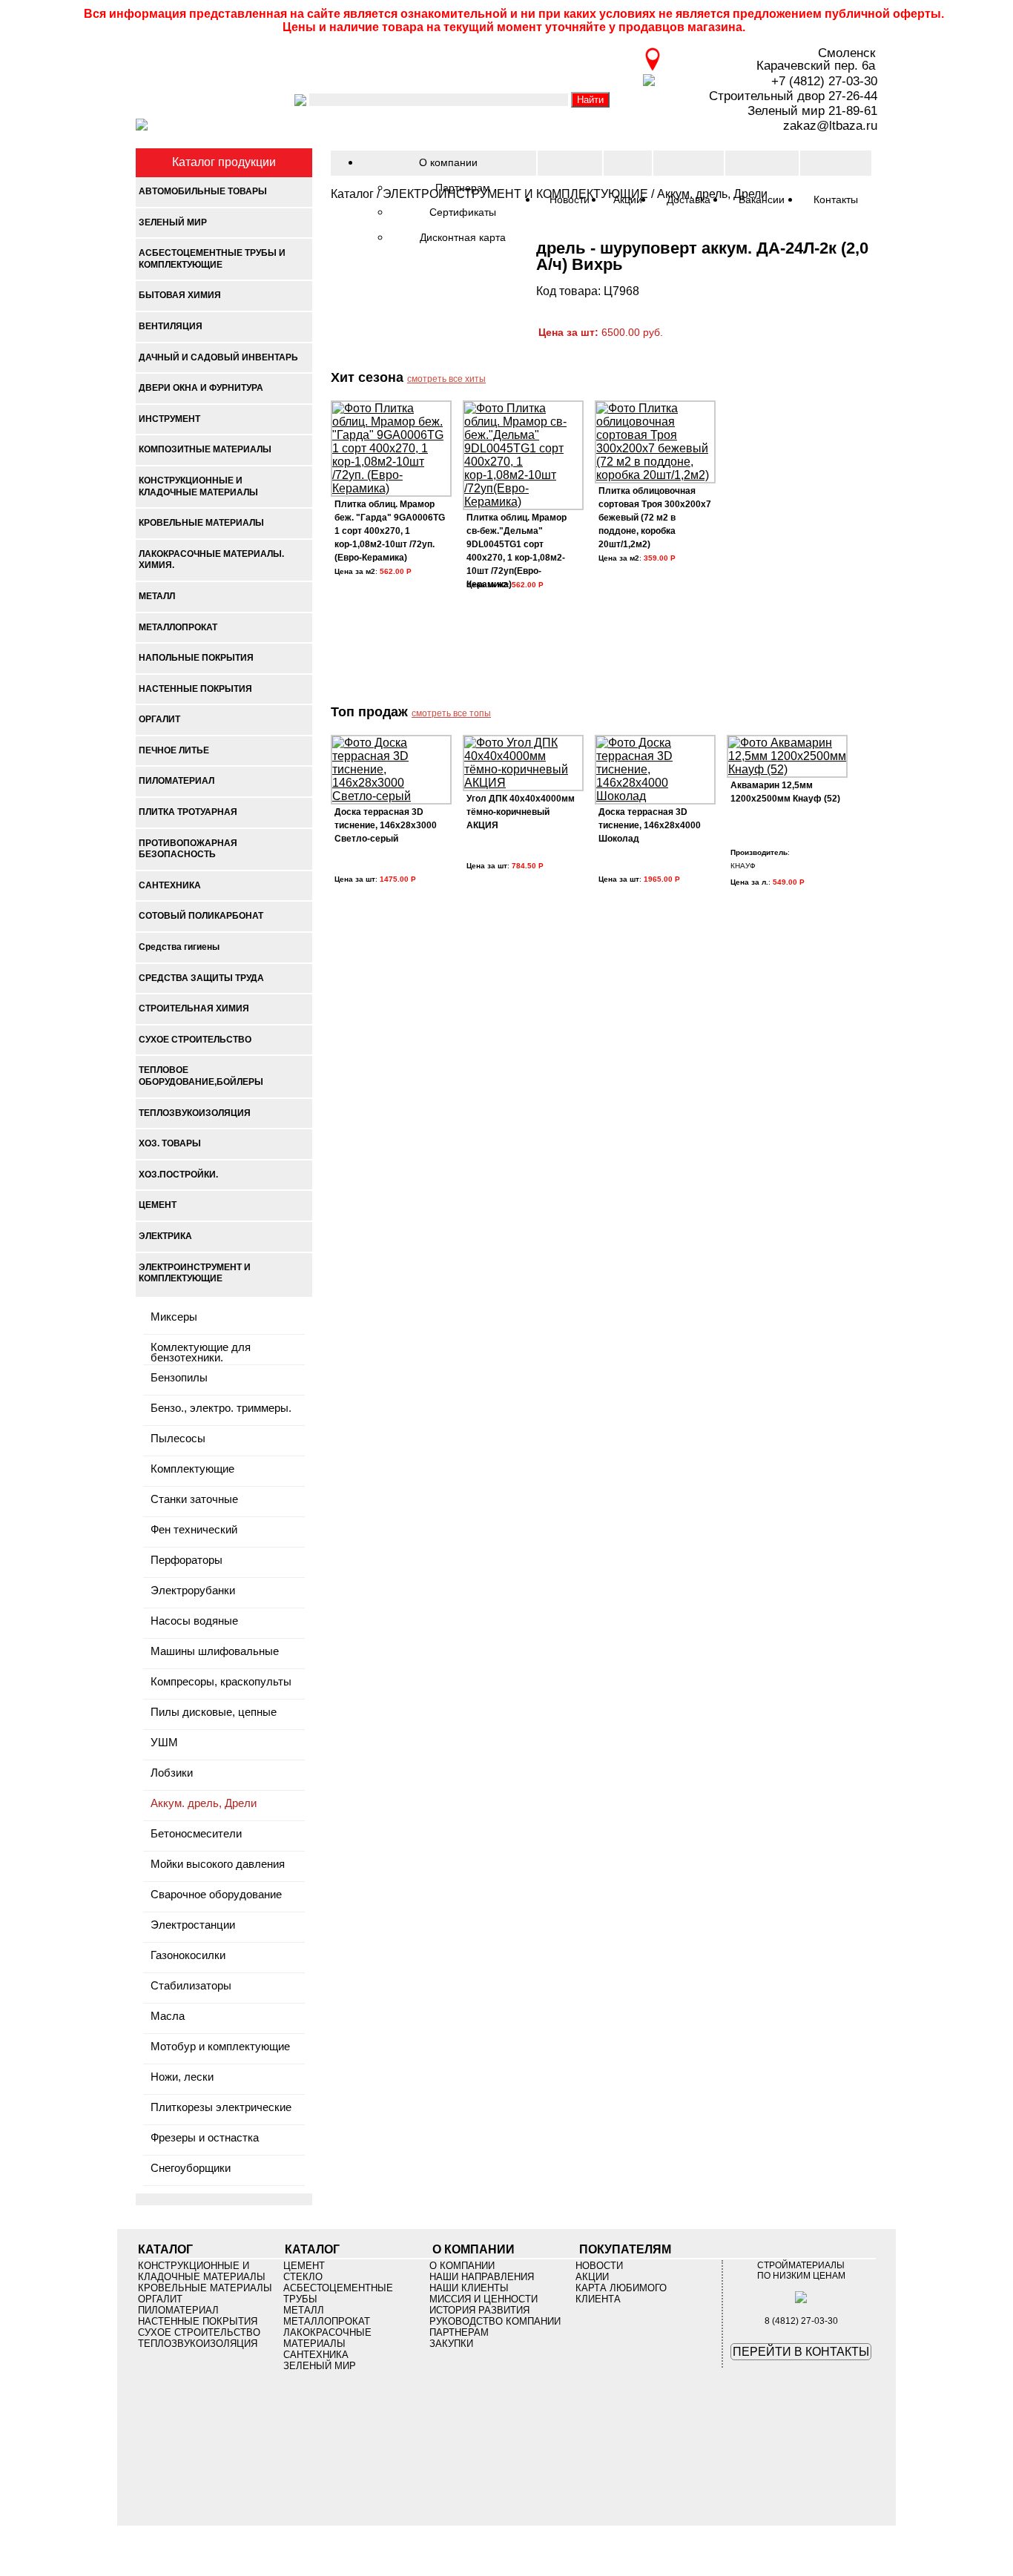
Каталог (352, 194)
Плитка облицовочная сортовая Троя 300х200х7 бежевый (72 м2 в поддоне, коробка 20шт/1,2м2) (655, 518)
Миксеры (174, 1317)
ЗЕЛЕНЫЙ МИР (320, 2366)
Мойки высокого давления (218, 1865)
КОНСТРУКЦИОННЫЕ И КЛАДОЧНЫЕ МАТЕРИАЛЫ (202, 2271)
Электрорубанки (193, 1591)
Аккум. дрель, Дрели (204, 1804)
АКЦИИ (592, 2277)
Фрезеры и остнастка (205, 2138)
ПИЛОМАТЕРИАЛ (178, 2310)
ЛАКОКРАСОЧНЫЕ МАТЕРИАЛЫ (327, 2338)
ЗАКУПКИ (451, 2344)
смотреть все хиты (446, 379)
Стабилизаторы (191, 1986)
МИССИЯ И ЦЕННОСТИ (484, 2299)
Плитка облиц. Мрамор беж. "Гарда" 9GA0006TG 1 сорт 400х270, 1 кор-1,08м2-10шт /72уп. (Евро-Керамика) (390, 531)
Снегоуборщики (191, 2169)
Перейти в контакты (801, 2352)
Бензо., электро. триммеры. (221, 1408)
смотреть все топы (451, 713)
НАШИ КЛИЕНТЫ (469, 2288)
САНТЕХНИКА (316, 2355)
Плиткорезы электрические (221, 2108)
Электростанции (193, 1925)
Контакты (836, 199)
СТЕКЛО (303, 2277)
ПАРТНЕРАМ (459, 2332)
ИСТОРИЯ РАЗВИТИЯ (479, 2310)
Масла (168, 2017)
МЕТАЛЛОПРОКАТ (327, 2321)
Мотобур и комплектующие (220, 2047)
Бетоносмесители (196, 1834)
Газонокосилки (188, 1956)
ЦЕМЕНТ (304, 2266)
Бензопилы (179, 1378)
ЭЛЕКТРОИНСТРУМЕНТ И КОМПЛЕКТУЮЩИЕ (515, 194)
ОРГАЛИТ (160, 2299)
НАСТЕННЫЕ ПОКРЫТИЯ (198, 2321)
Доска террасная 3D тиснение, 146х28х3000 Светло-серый (386, 825)
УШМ (164, 1743)
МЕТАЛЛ (304, 2310)
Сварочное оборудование (216, 1895)
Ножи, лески (182, 2077)
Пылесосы (178, 1439)
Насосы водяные (194, 1621)
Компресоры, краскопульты (221, 1682)
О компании (448, 162)
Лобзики (172, 1773)
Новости (599, 2266)
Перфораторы (187, 1561)
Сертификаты (463, 212)
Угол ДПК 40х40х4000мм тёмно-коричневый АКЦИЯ (521, 812)
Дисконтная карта (463, 237)
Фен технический (194, 1530)
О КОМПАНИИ (462, 2266)
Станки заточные (194, 1500)
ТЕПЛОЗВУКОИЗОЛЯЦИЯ (198, 2344)
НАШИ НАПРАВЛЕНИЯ (482, 2277)
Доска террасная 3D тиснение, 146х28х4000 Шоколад (650, 825)
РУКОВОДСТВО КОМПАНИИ (495, 2321)
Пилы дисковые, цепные (214, 1713)
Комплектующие (192, 1469)
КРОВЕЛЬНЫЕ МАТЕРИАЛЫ (205, 2288)
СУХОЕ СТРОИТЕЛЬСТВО (199, 2332)
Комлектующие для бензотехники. (201, 1351)
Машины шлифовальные (215, 1652)
